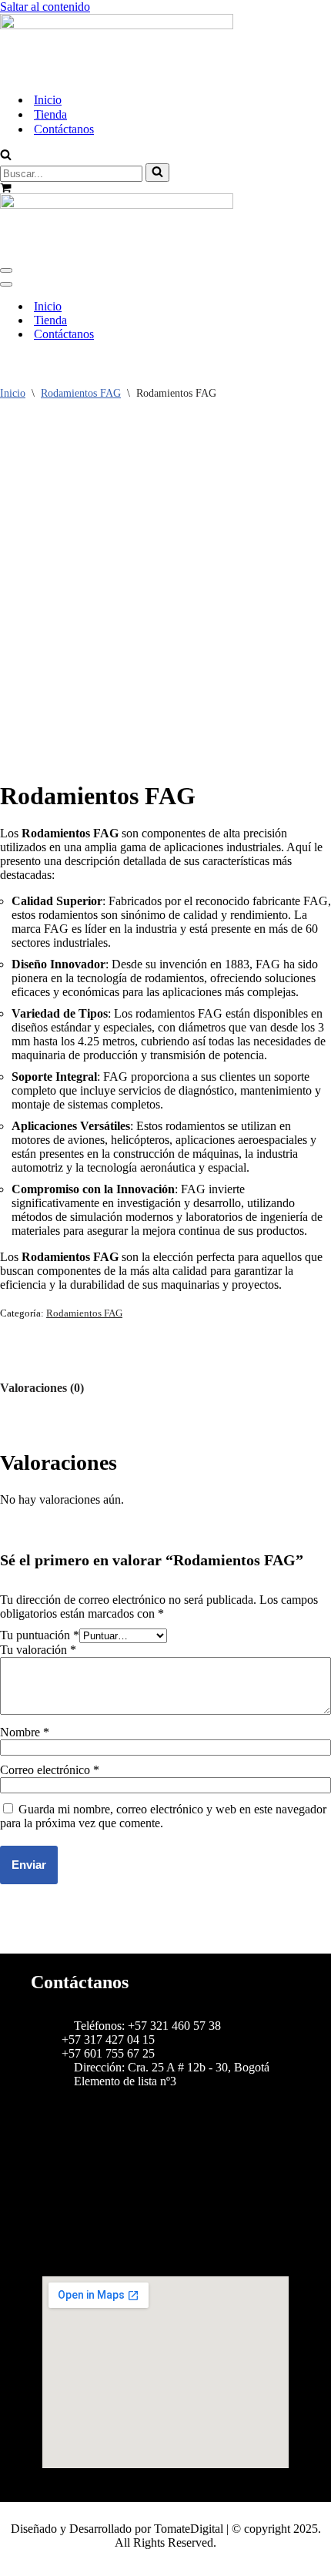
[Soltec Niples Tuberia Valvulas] (117, 25)
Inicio (48, 100)
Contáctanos (64, 129)
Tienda (50, 114)
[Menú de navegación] (6, 270)
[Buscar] (6, 156)
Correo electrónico (50, 1770)
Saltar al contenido (45, 7)
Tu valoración (38, 1650)
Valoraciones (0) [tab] (42, 1388)
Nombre (25, 1732)
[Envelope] (165, 2246)
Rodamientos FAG (81, 393)
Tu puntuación (40, 1635)
